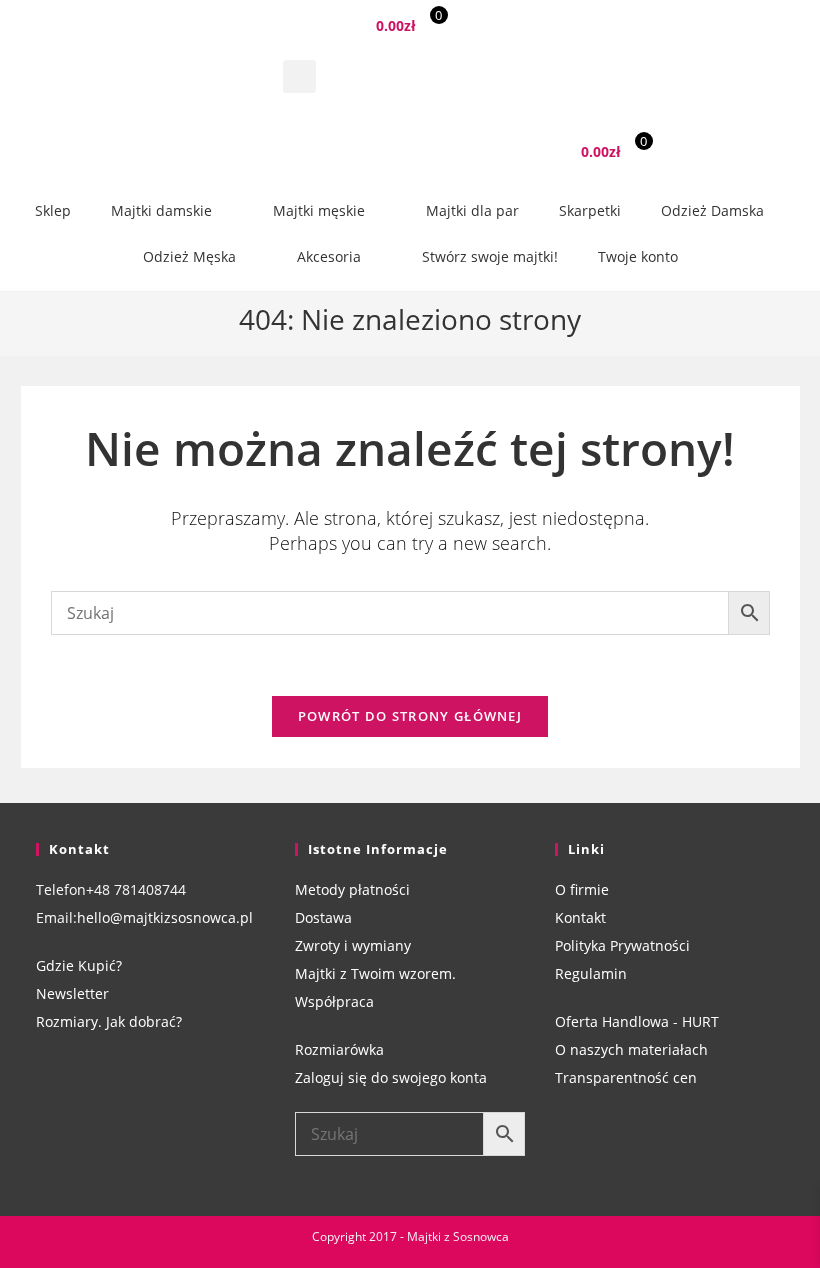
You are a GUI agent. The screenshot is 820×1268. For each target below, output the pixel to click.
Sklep (53, 210)
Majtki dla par (472, 210)
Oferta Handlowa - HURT (637, 1021)
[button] (299, 76)
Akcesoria (329, 256)
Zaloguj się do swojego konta (391, 1077)
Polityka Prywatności (622, 945)
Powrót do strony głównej (410, 716)
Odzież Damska (712, 210)
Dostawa (323, 917)
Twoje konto (638, 256)
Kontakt (580, 917)
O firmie (582, 889)
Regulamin (591, 973)
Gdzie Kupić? (79, 965)
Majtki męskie (319, 210)
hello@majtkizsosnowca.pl (165, 917)
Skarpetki (590, 210)
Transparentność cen (626, 1077)
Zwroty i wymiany (353, 945)
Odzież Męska (189, 256)
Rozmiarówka (339, 1049)
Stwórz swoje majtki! (490, 256)
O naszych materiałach (631, 1049)
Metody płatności (352, 889)
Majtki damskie (161, 210)
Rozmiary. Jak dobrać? (109, 1021)
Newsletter (72, 993)
